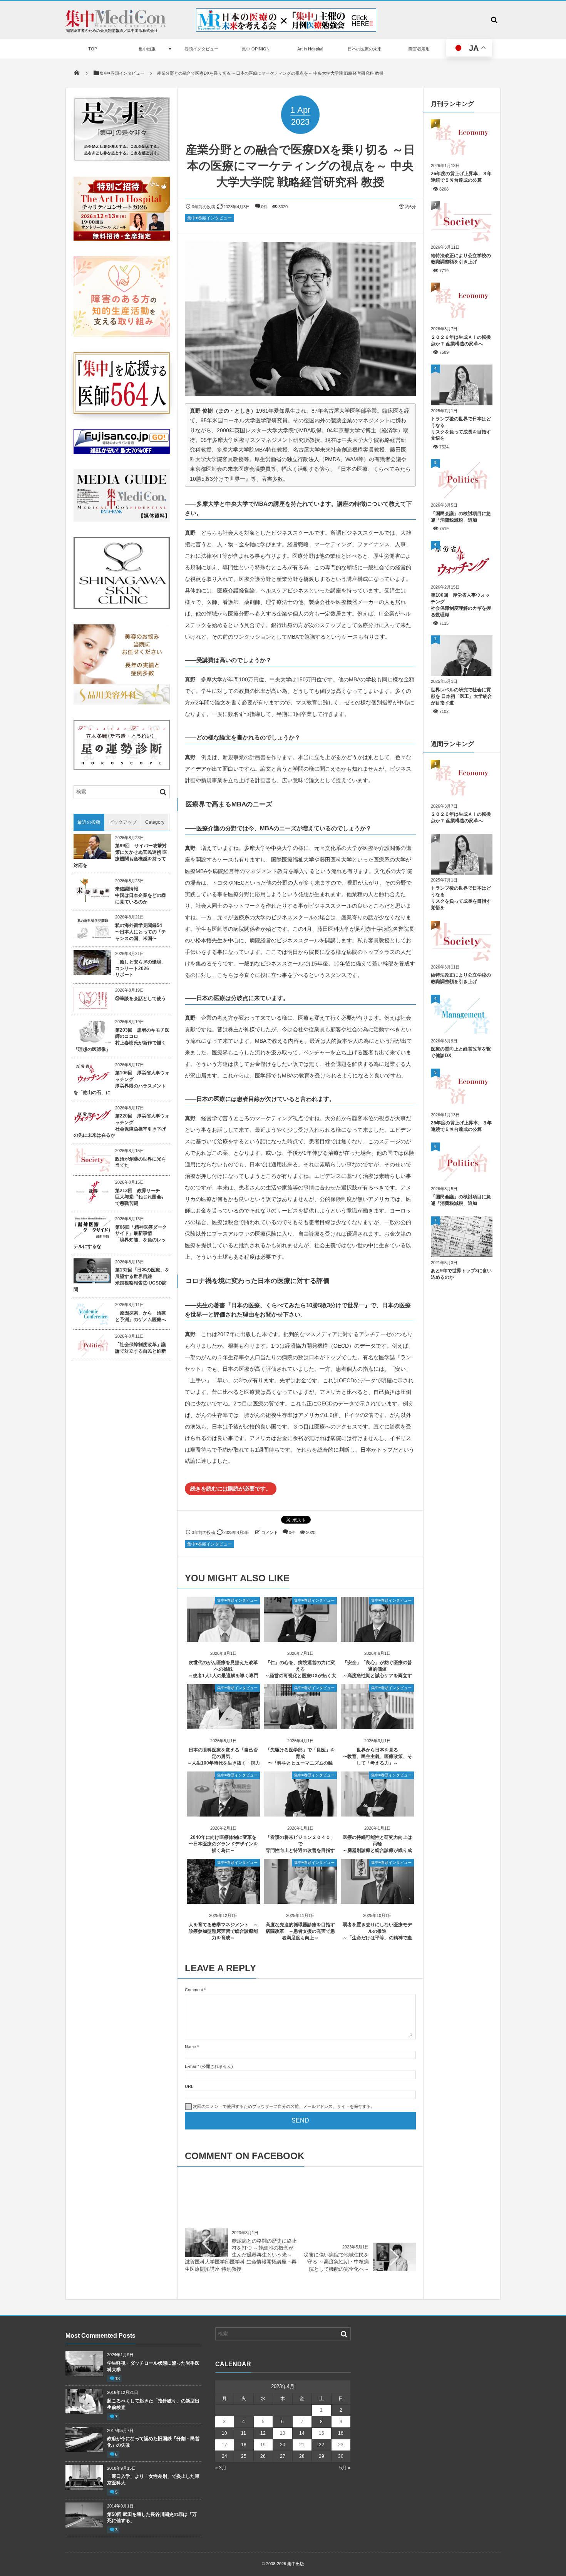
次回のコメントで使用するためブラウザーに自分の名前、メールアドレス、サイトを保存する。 (284, 2106)
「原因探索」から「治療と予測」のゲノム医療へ (141, 1316)
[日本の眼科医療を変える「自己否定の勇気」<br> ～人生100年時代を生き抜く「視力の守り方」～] (223, 1726)
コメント (270, 1532)
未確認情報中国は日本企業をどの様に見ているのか (141, 895)
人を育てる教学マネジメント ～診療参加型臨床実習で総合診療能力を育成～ (223, 1931)
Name (190, 2047)
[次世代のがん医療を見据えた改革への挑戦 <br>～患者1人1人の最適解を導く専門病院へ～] (223, 1639)
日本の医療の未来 (365, 49)
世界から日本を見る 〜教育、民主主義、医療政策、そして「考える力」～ (377, 1756)
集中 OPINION (256, 49)
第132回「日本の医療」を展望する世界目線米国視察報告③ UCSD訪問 (121, 1280)
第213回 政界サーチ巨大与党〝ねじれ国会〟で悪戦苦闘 (141, 1197)
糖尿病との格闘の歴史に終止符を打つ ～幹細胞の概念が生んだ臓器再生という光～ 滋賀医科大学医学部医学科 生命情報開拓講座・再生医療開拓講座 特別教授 (241, 2255)
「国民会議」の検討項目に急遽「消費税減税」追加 (461, 517)
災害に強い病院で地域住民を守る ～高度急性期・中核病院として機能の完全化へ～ (336, 2262)
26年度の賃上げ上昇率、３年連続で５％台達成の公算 (461, 177)
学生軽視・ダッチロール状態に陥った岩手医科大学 (153, 2366)
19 (263, 2445)
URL (189, 2086)
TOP (93, 49)
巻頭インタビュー (201, 49)
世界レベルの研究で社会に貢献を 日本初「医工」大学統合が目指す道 (461, 696)
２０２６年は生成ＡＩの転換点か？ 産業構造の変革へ (461, 340)
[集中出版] (116, 25)
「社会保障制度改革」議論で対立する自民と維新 (141, 1348)
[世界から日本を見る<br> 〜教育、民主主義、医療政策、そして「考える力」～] (377, 1726)
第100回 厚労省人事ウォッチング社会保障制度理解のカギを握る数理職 (461, 605)
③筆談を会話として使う (141, 999)
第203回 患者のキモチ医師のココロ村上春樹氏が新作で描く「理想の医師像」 (121, 1040)
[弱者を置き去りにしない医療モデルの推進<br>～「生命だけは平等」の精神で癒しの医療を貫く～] (377, 1901)
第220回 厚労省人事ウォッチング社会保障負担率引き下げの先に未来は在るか (121, 1126)
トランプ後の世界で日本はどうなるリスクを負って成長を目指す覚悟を (461, 428)
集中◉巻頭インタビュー (209, 218)
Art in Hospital (310, 49)
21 (302, 2445)
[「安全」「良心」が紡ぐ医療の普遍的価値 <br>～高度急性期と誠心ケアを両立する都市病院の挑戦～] (377, 1639)
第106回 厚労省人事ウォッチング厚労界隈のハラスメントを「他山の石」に (121, 1082)
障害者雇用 (419, 49)
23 (341, 2445)
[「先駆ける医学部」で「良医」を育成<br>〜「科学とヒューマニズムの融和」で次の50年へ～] (300, 1726)
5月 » (345, 2468)
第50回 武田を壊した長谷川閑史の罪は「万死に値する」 (152, 2518)
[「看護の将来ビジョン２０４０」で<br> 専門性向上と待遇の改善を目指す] (300, 1814)
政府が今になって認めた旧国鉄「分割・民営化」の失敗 (153, 2442)
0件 (264, 207)
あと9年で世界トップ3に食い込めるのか (461, 1274)
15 (322, 2433)
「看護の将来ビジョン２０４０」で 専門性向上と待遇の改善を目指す (300, 1844)
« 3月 (221, 2468)
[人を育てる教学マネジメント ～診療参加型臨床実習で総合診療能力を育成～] (223, 1901)
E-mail (191, 2066)
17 (224, 2445)
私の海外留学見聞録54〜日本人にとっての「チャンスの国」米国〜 (141, 932)
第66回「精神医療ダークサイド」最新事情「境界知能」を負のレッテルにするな (120, 1237)
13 (117, 2379)
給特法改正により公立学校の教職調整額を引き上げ (461, 259)
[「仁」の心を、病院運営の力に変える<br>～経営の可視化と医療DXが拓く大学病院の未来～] (300, 1639)
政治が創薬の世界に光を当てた (141, 1162)
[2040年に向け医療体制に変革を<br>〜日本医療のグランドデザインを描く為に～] (223, 1814)
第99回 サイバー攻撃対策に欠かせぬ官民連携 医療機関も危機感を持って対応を (120, 855)
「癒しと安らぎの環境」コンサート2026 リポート (141, 969)
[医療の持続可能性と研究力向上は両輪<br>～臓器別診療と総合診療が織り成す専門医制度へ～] (377, 1814)
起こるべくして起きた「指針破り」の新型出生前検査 (153, 2404)
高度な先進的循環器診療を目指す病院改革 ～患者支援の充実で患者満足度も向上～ (300, 1931)
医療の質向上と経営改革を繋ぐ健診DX (461, 1052)
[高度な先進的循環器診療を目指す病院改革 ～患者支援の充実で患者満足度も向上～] (300, 1901)
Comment (194, 1990)
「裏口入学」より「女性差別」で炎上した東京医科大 (153, 2480)
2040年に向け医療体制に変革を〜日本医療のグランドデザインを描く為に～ (223, 1844)
